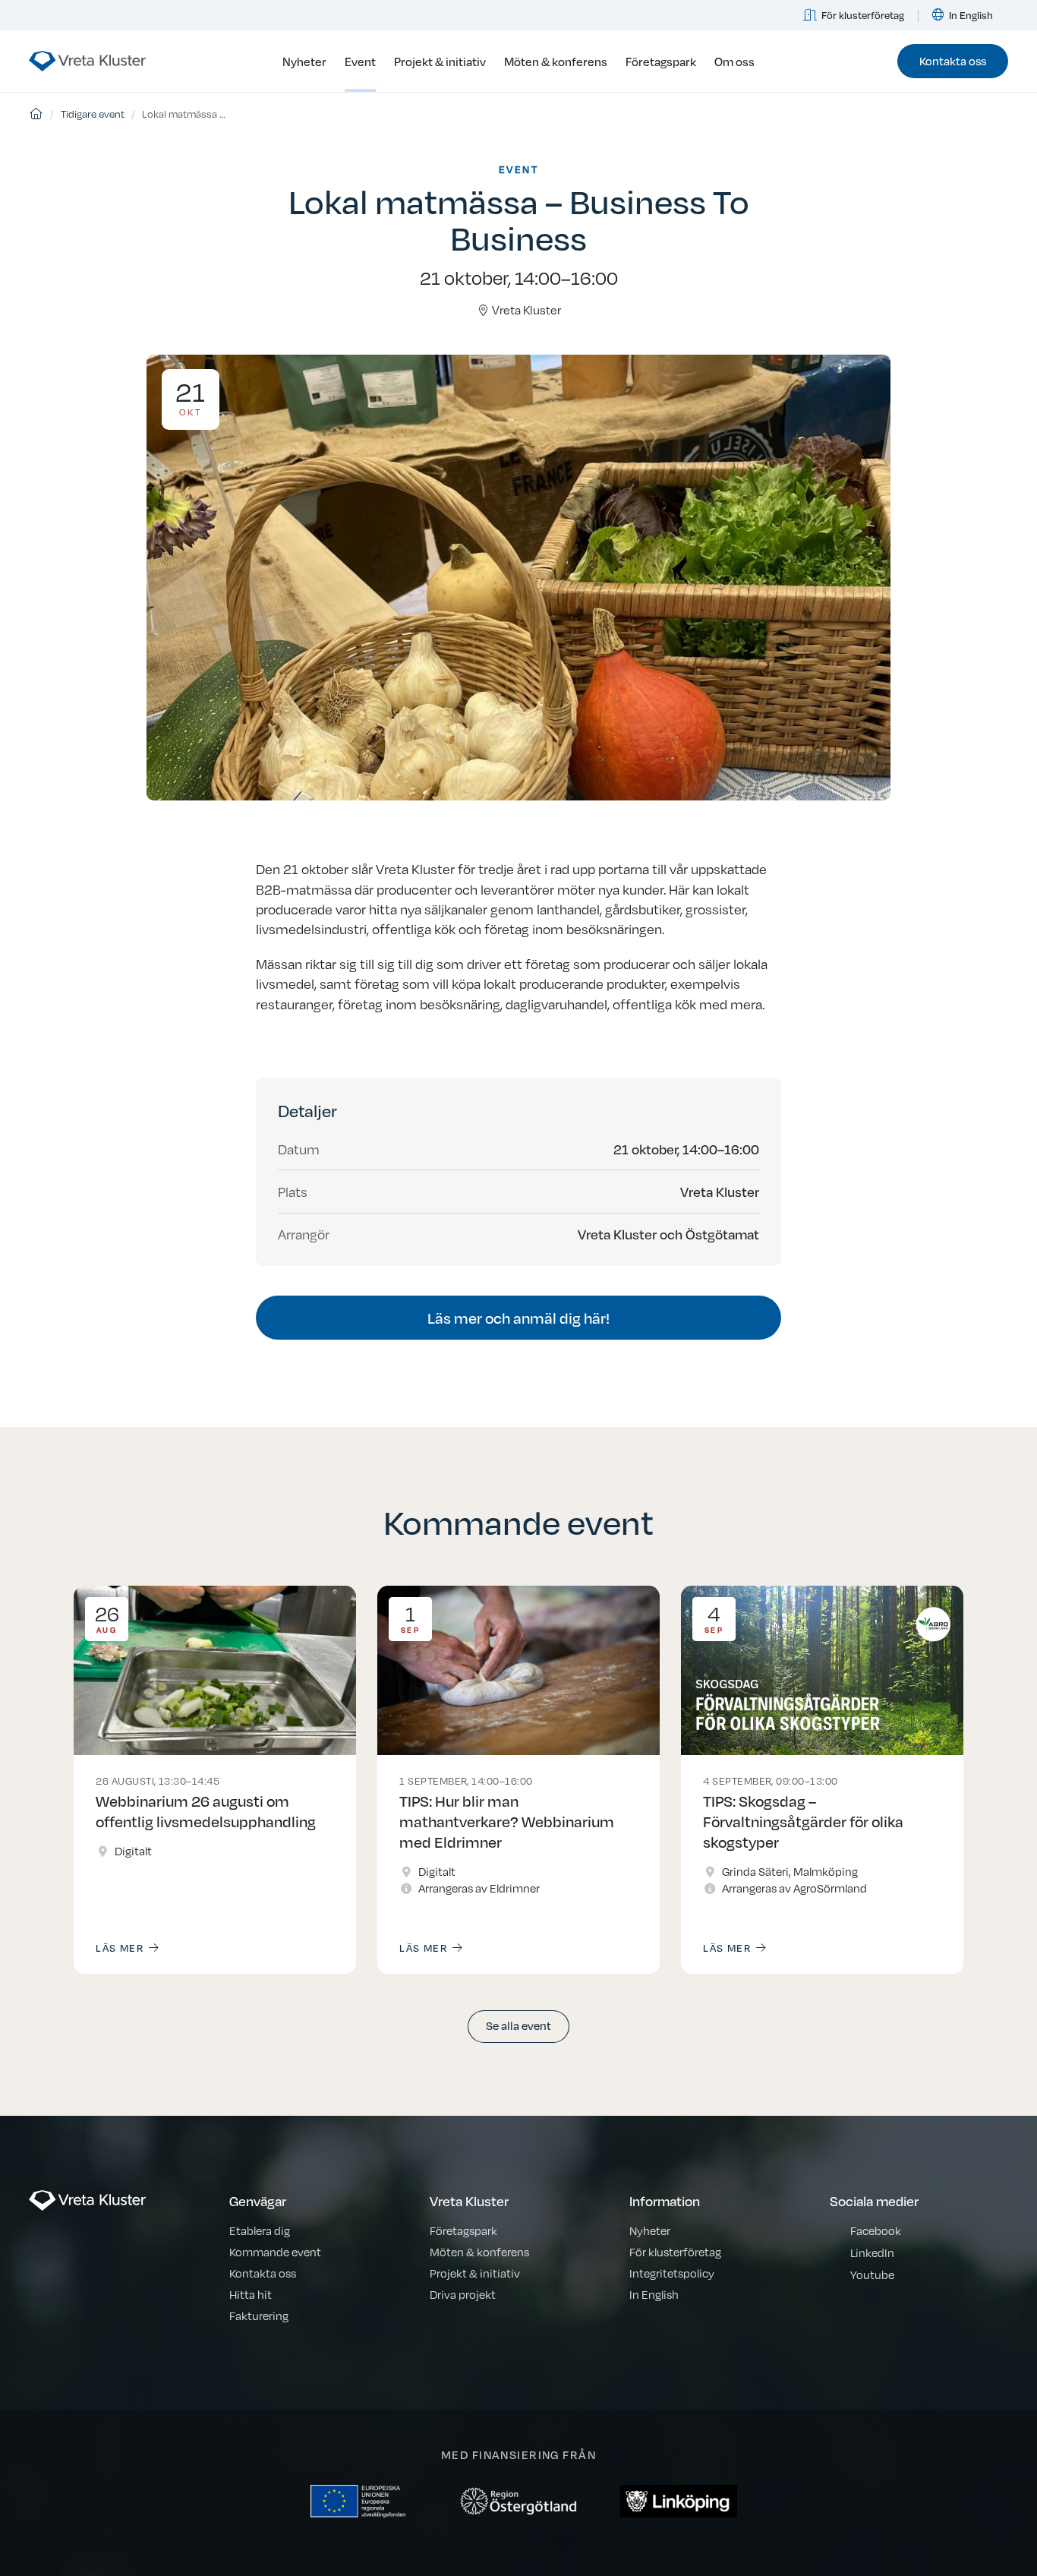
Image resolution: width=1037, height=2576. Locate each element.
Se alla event (518, 2025)
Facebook (876, 2230)
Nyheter (304, 61)
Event (360, 61)
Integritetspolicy (672, 2273)
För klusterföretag (863, 15)
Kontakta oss (953, 60)
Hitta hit (251, 2294)
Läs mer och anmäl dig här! (518, 1317)
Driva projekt (463, 2294)
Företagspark (661, 61)
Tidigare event (93, 114)
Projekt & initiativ (440, 61)
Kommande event (275, 2251)
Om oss (734, 61)
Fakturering (259, 2315)
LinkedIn (872, 2252)
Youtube (872, 2274)
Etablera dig (260, 2230)
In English (971, 15)
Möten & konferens (556, 61)
